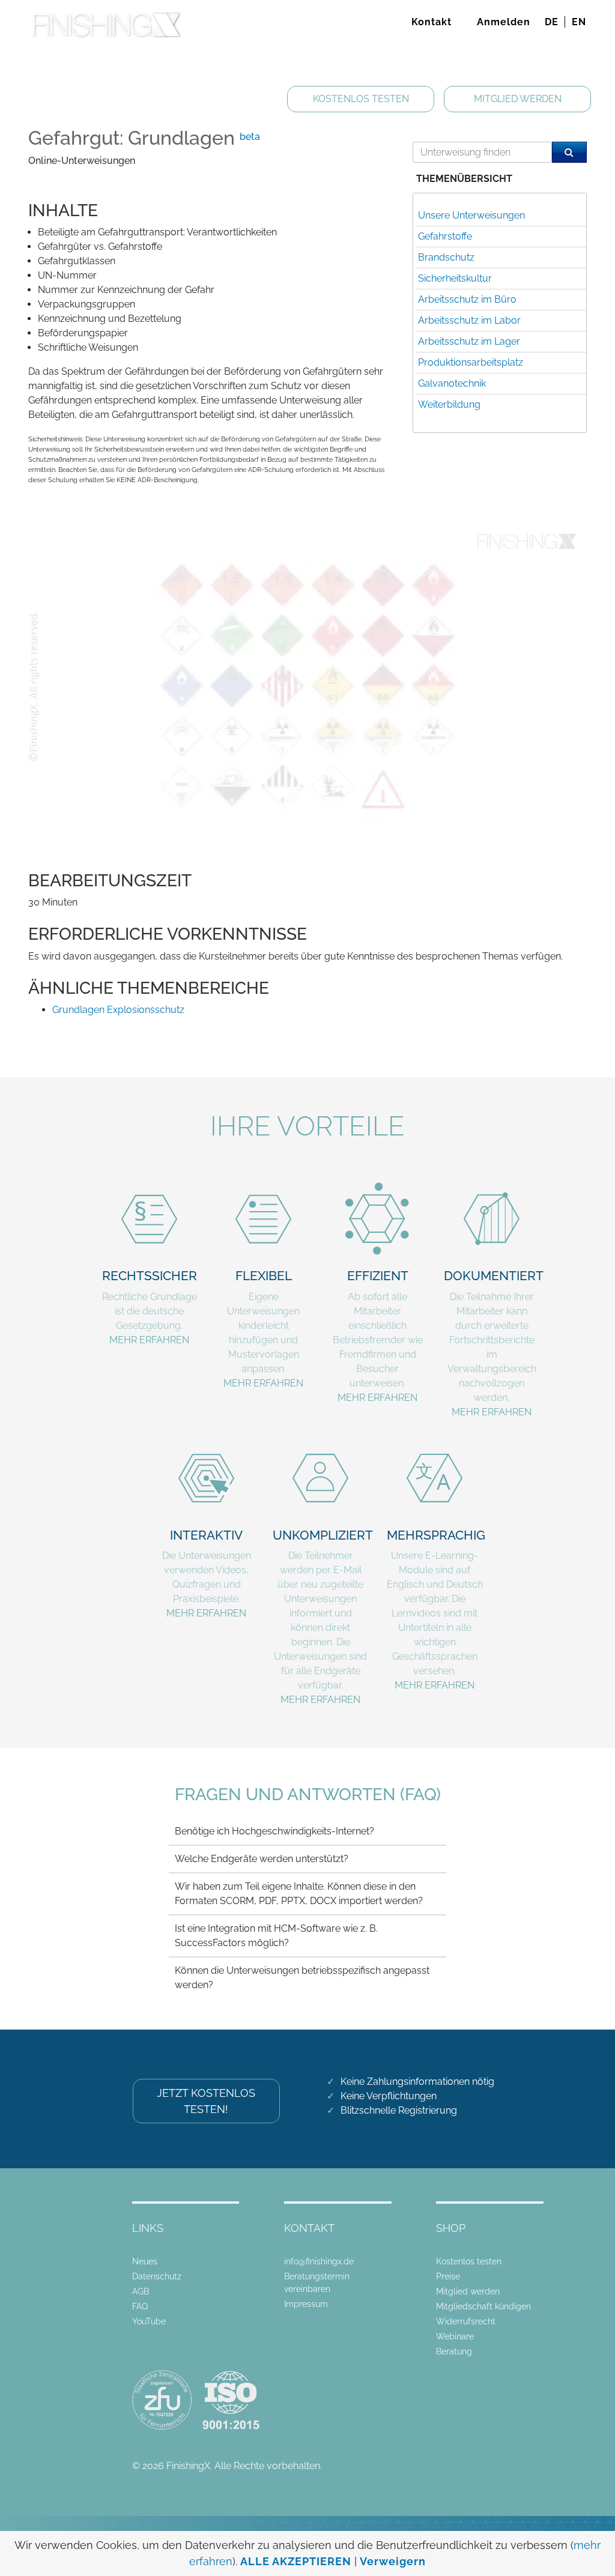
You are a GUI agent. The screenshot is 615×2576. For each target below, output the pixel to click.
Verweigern (393, 2561)
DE (552, 22)
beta (250, 137)
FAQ (140, 2306)
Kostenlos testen (469, 2261)
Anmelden (504, 22)
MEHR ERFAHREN (149, 1340)
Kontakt (432, 22)
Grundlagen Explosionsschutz (118, 1010)
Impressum (306, 2304)
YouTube (149, 2321)
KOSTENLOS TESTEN (361, 99)
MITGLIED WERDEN (518, 99)
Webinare (455, 2336)
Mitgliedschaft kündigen (483, 2306)
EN (579, 22)
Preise (448, 2276)
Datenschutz (157, 2276)
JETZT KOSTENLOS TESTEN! (206, 2101)
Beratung (454, 2351)
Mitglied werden (468, 2291)
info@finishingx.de (319, 2261)
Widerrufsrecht (466, 2321)
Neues (145, 2261)
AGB (141, 2291)
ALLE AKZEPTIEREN (296, 2561)
